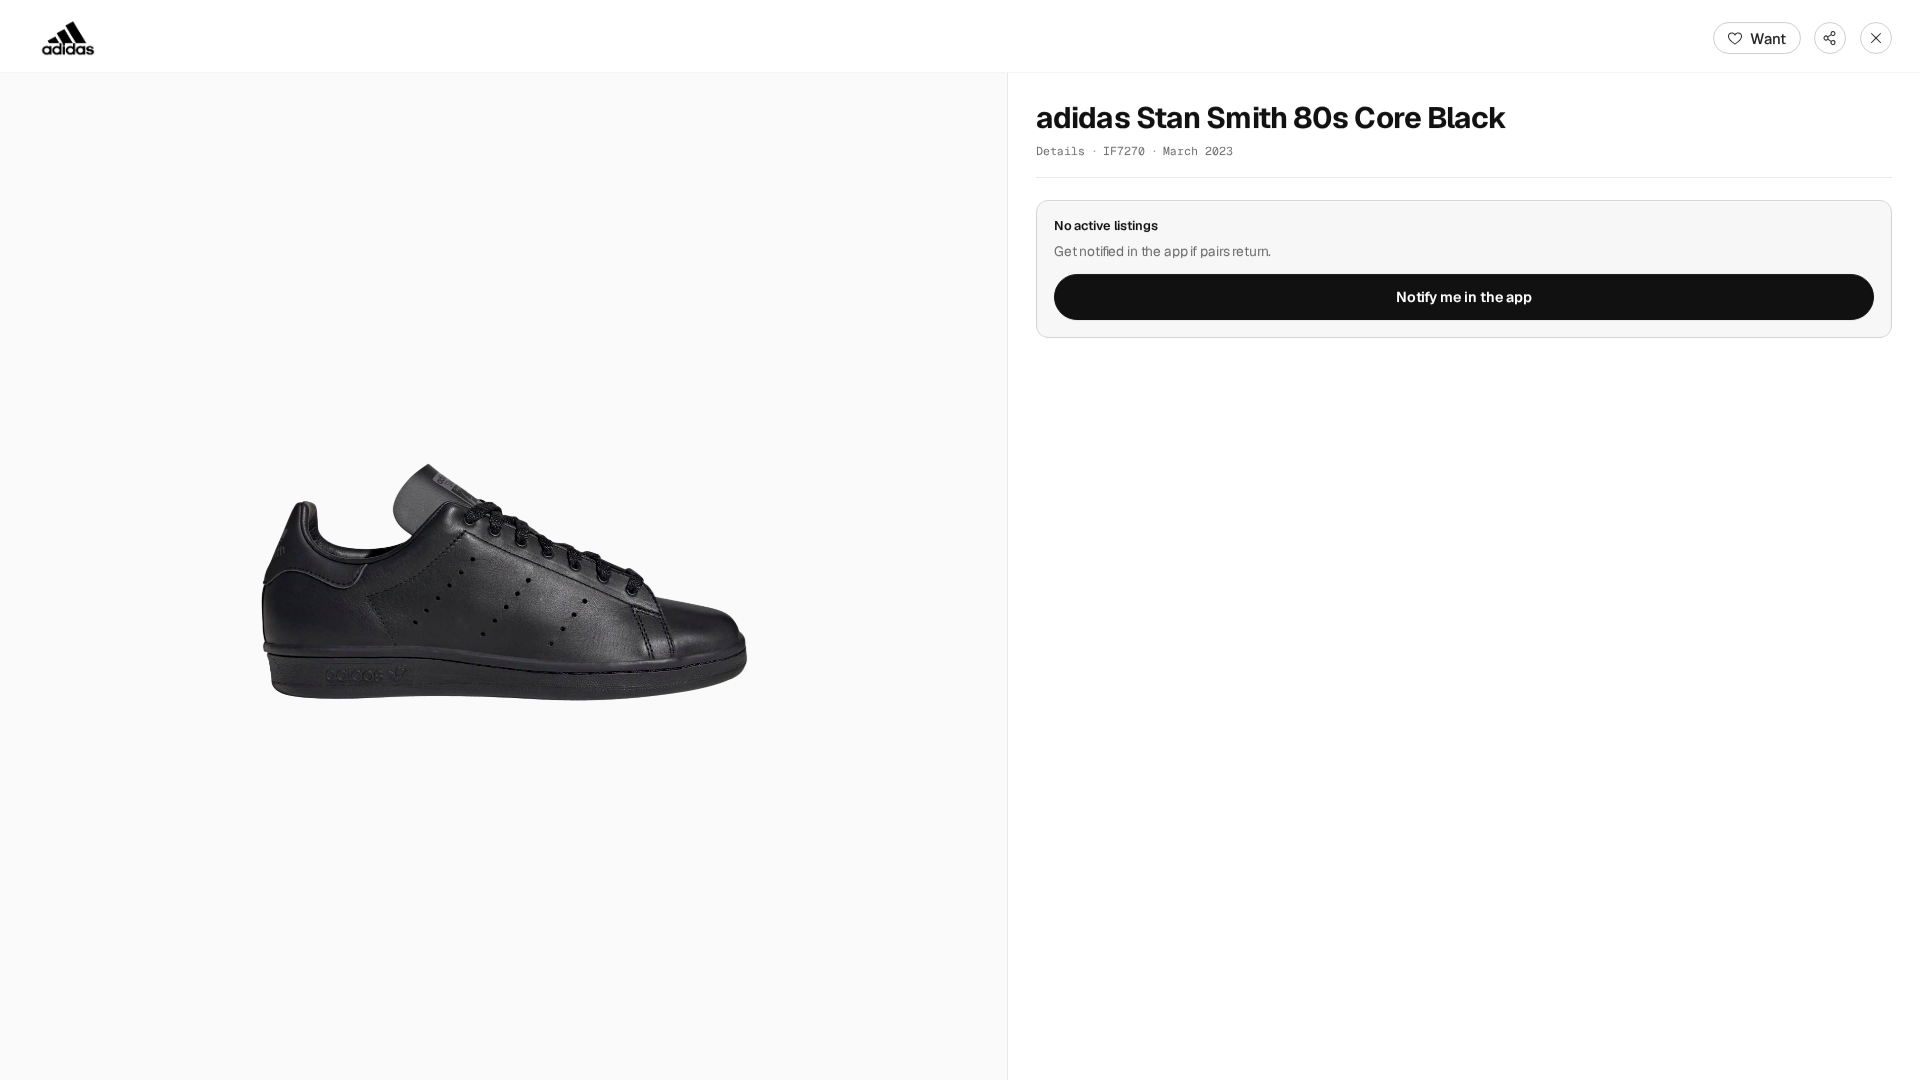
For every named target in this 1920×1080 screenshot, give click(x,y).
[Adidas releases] (68, 38)
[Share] (1830, 38)
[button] (503, 576)
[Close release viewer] (1876, 38)
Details (1060, 150)
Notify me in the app (1464, 297)
